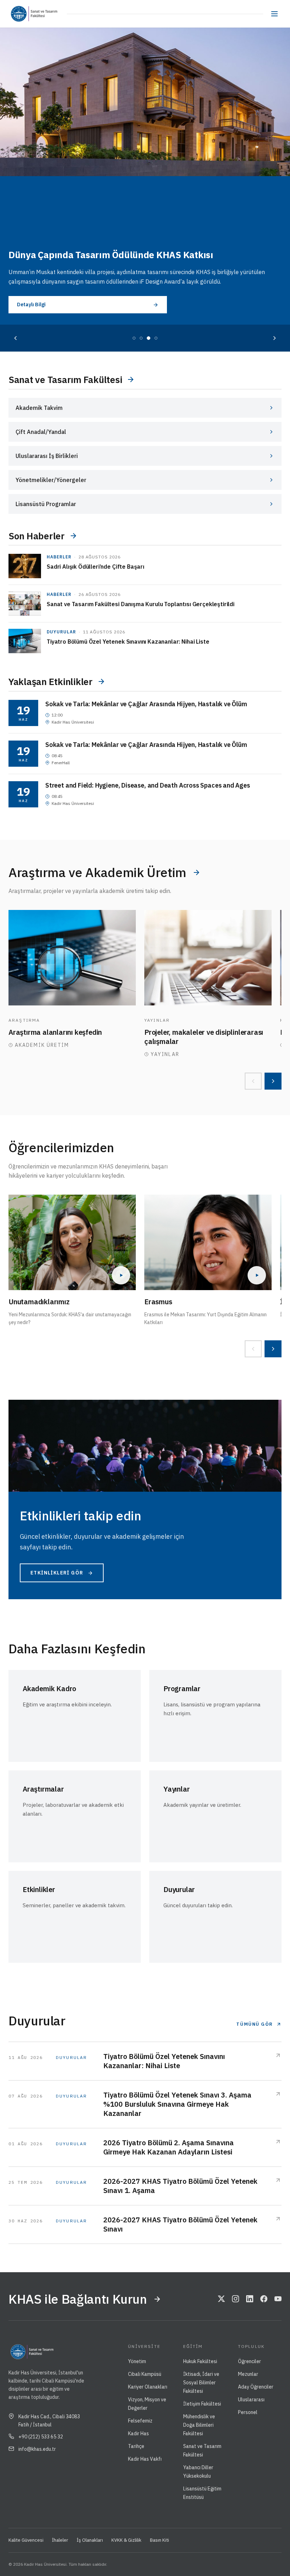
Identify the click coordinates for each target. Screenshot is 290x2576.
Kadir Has (138, 2433)
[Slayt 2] (141, 338)
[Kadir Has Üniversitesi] (21, 14)
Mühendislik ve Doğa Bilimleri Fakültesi (199, 2425)
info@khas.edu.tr (37, 2449)
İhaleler (60, 2540)
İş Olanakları (90, 2540)
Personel (248, 2412)
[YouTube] (278, 2299)
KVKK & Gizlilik (126, 2540)
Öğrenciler (250, 2361)
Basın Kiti (159, 2540)
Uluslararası (251, 2400)
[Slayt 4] (156, 338)
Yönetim (137, 2361)
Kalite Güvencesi (26, 2540)
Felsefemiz (140, 2421)
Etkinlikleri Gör (57, 1573)
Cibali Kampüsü (145, 2374)
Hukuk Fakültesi (200, 2361)
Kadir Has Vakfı (145, 2459)
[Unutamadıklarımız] (72, 1242)
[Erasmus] (208, 1242)
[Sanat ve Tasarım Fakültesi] (48, 14)
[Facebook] (264, 2299)
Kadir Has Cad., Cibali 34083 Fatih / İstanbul (49, 2420)
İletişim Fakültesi (202, 2404)
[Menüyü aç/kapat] (274, 14)
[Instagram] (236, 2299)
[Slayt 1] (134, 338)
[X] (221, 2299)
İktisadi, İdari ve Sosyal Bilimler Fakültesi (201, 2383)
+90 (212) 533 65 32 (41, 2437)
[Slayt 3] (149, 338)
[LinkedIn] (250, 2299)
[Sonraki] (274, 338)
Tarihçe (136, 2446)
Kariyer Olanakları (148, 2387)
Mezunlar (248, 2374)
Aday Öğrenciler (256, 2387)
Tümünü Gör (255, 2024)
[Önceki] (16, 338)
